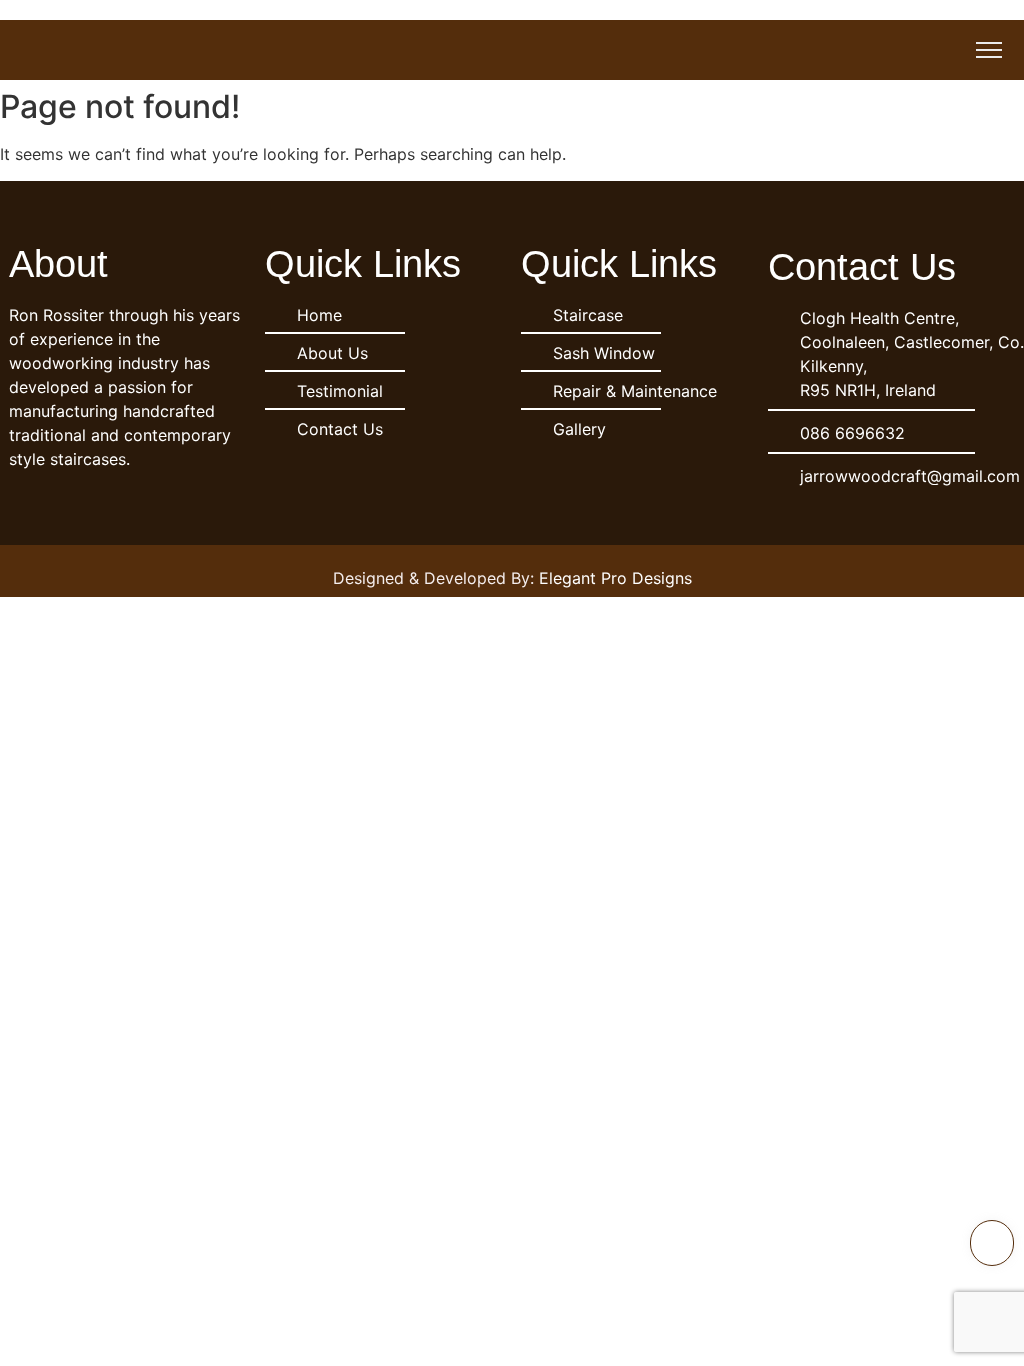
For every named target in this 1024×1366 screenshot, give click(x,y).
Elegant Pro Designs (615, 578)
